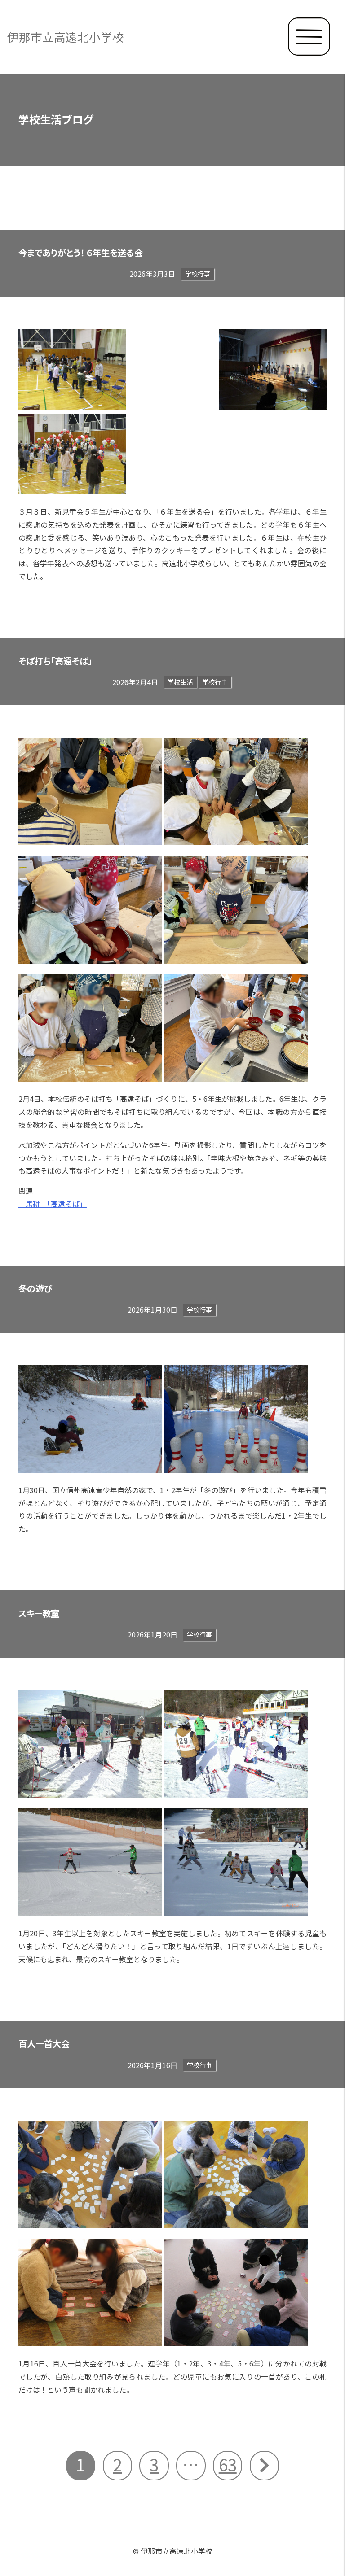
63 (228, 2464)
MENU (309, 37)
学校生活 (180, 682)
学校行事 (198, 273)
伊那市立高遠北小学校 (66, 37)
